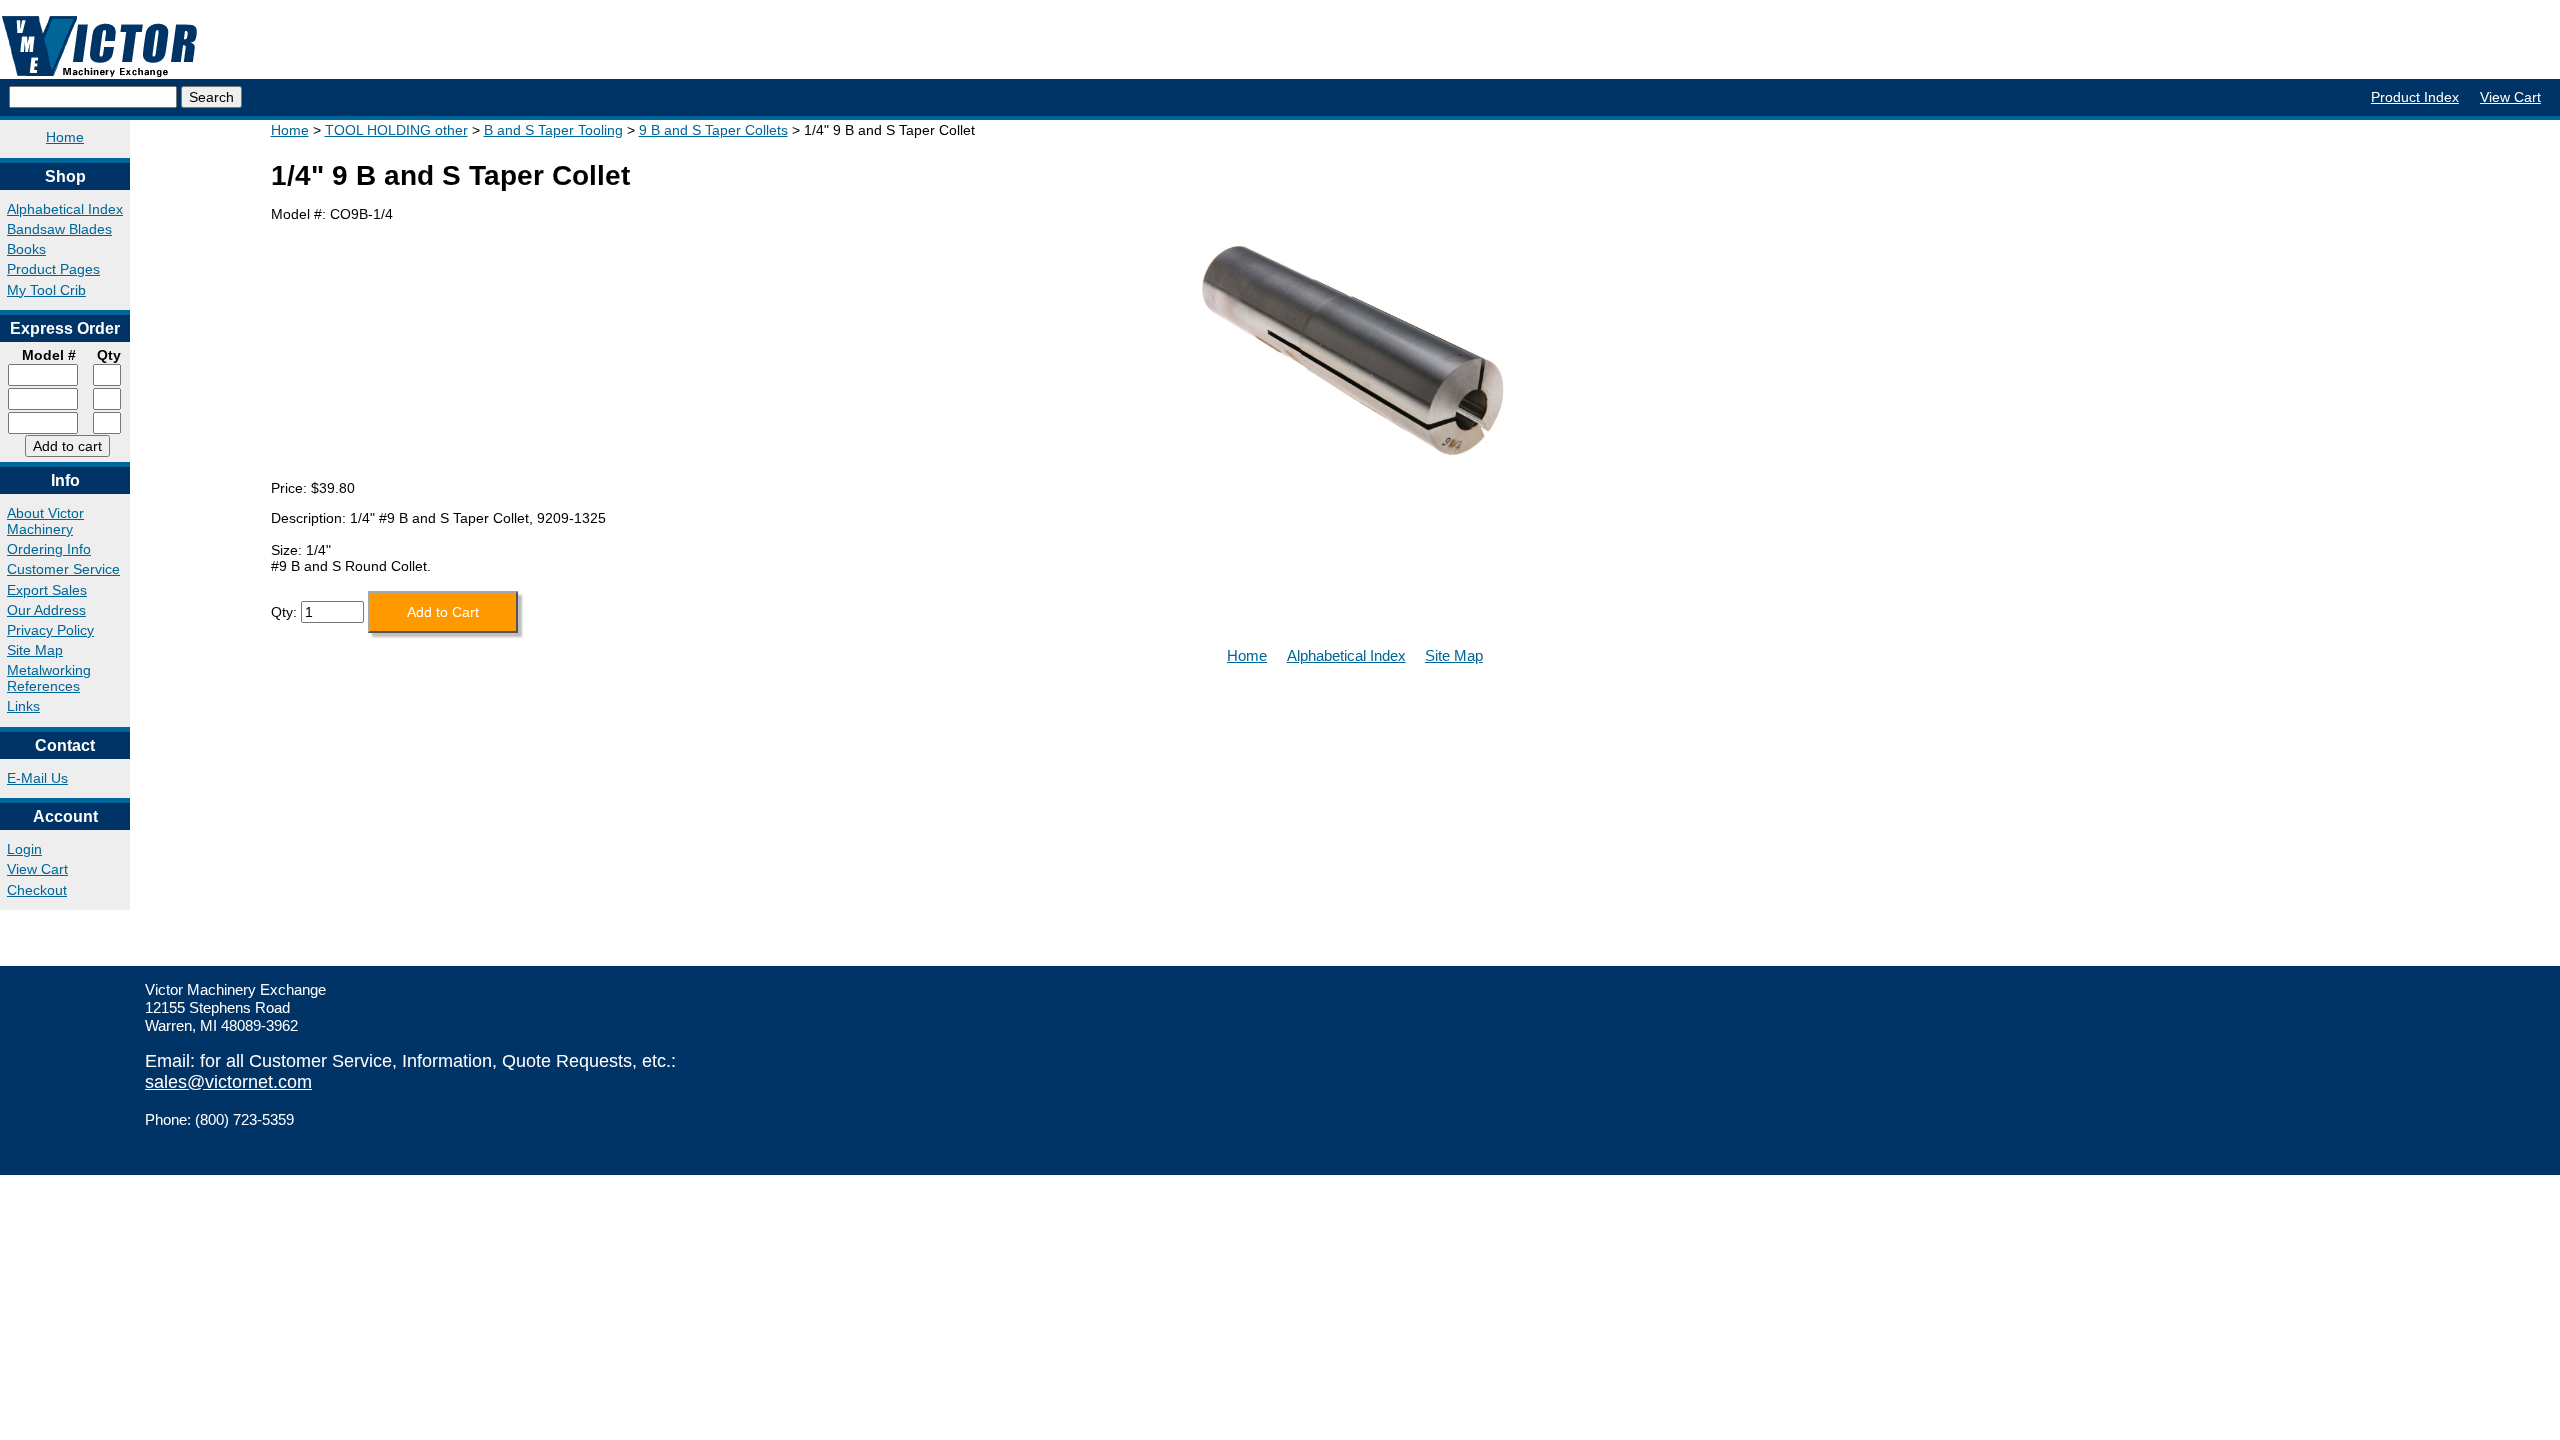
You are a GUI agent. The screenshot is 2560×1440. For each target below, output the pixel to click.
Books (26, 249)
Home (65, 137)
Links (23, 706)
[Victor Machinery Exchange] (100, 46)
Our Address (46, 610)
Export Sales (47, 590)
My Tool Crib (46, 290)
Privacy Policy (50, 630)
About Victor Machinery (45, 521)
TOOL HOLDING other (396, 130)
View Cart (2510, 97)
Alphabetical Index (65, 209)
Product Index (2415, 97)
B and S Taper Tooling (553, 130)
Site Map (35, 650)
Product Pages (53, 269)
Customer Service (63, 569)
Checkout (37, 890)
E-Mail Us (37, 778)
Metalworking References (49, 678)
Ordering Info (49, 549)
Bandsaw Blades (59, 229)
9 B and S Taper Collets (713, 130)
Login (24, 849)
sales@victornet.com (228, 1082)
